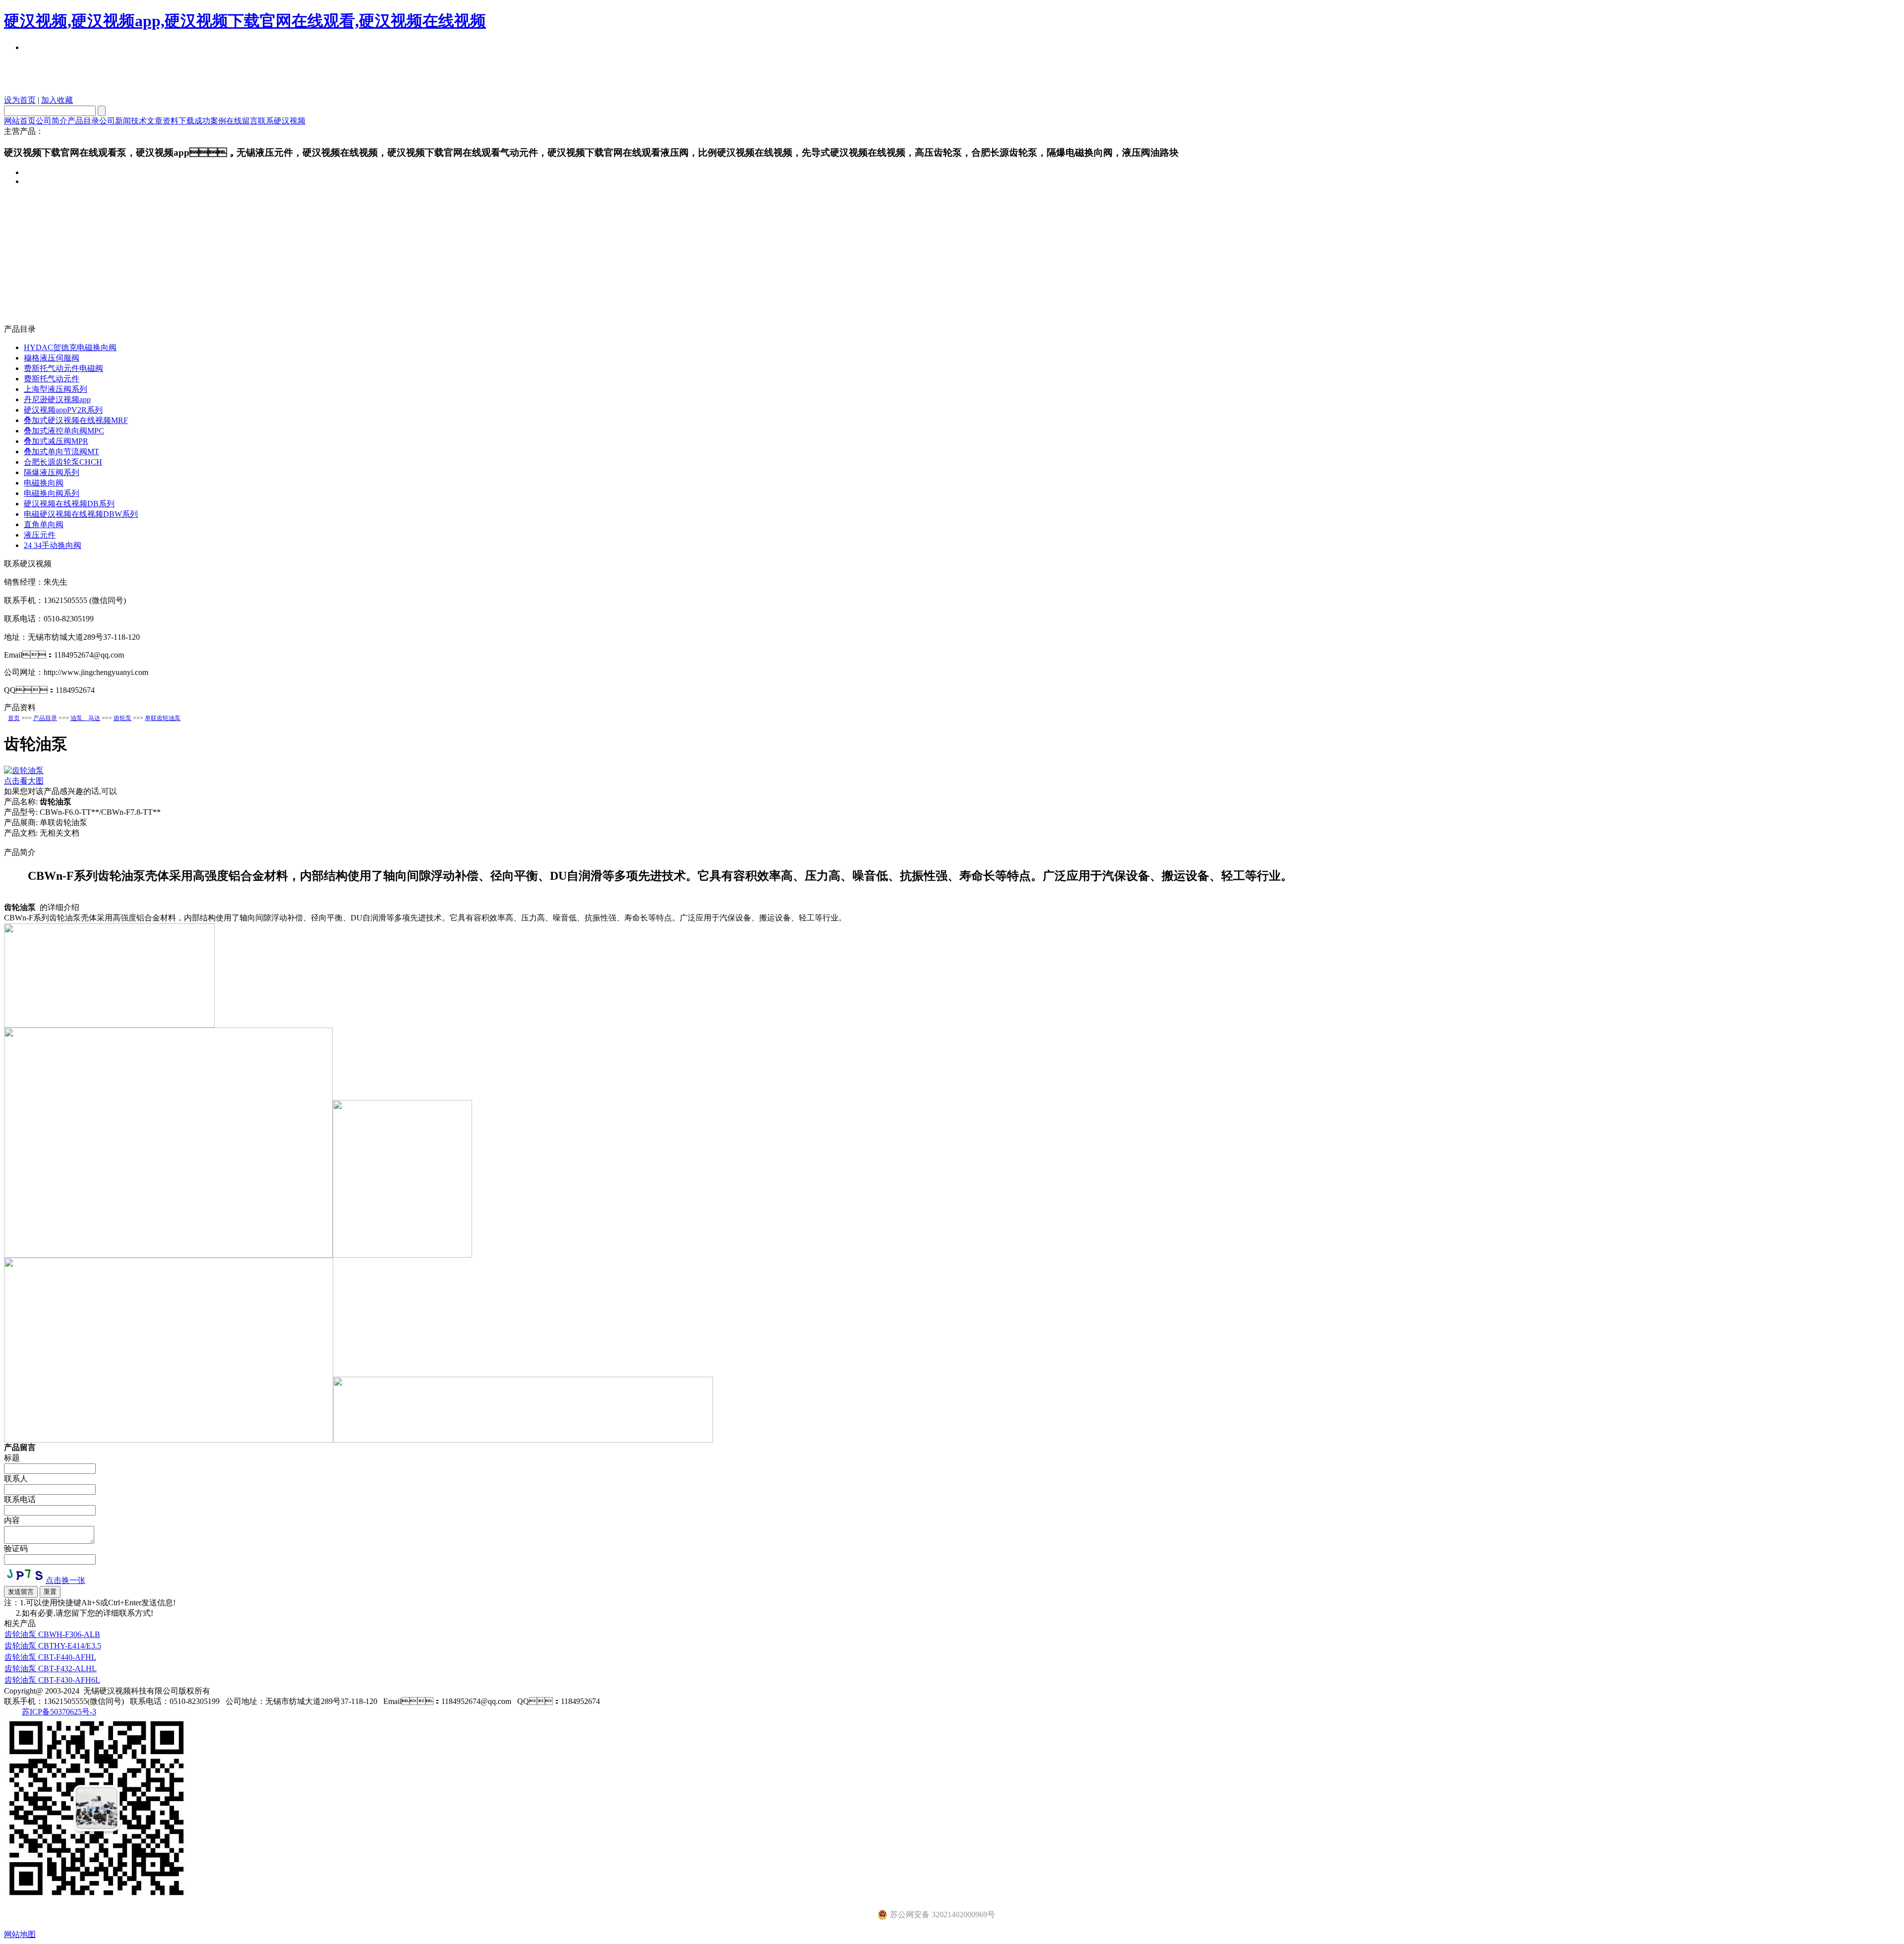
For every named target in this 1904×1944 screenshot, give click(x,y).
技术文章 (147, 121)
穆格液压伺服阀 (52, 358)
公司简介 (52, 121)
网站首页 (20, 121)
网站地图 (20, 1934)
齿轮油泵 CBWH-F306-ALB (52, 1634)
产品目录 (83, 121)
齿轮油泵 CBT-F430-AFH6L (52, 1680)
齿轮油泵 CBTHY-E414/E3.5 (53, 1646)
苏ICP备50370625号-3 (59, 1712)
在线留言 (242, 121)
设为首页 (20, 100)
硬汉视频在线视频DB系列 (69, 504)
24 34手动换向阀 (53, 545)
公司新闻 (115, 121)
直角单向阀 (44, 524)
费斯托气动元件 (52, 379)
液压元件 (40, 535)
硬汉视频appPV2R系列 (63, 410)
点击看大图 (24, 781)
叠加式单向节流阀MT (61, 452)
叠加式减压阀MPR (56, 441)
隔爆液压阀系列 (52, 472)
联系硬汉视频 (282, 121)
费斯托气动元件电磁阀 (63, 368)
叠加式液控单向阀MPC (64, 431)
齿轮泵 (122, 718)
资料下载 (178, 121)
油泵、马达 (85, 718)
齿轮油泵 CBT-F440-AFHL (50, 1657)
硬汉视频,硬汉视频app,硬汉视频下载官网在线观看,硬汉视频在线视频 (245, 21)
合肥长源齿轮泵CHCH (63, 462)
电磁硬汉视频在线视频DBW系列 (81, 514)
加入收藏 (57, 100)
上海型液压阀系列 (56, 389)
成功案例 (210, 121)
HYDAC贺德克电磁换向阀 (70, 347)
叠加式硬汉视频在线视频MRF (76, 420)
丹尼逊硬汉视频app (57, 399)
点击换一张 (65, 1580)
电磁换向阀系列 (52, 493)
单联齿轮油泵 (163, 718)
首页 (14, 718)
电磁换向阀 (44, 483)
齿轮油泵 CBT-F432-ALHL (51, 1669)
